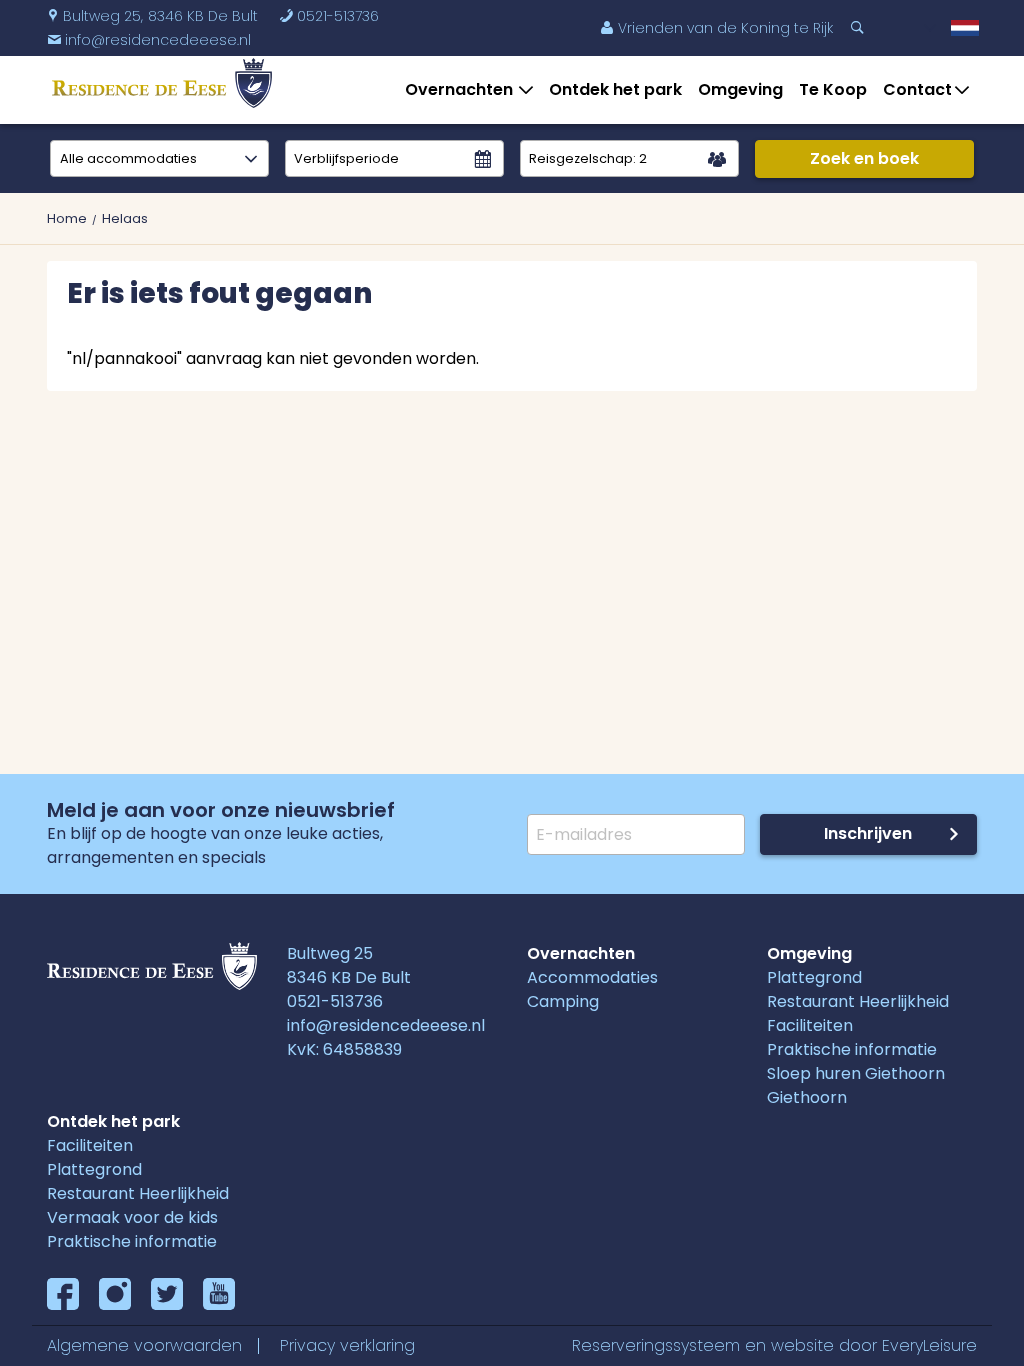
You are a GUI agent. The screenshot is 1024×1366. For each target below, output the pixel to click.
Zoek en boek (864, 158)
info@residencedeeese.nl (386, 1025)
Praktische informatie (852, 1049)
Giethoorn (807, 1097)
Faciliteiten (810, 1025)
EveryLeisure (929, 1345)
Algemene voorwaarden (144, 1345)
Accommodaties (592, 977)
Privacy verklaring (347, 1345)
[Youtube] (219, 1294)
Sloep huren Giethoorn (856, 1073)
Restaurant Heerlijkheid (858, 1001)
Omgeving (740, 89)
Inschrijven (868, 833)
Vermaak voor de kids (132, 1217)
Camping (563, 1001)
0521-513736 (329, 16)
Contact (917, 89)
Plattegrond (814, 977)
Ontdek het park (615, 89)
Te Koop (833, 89)
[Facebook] (63, 1294)
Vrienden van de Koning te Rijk (716, 28)
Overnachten (459, 89)
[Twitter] (167, 1294)
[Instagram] (115, 1294)
